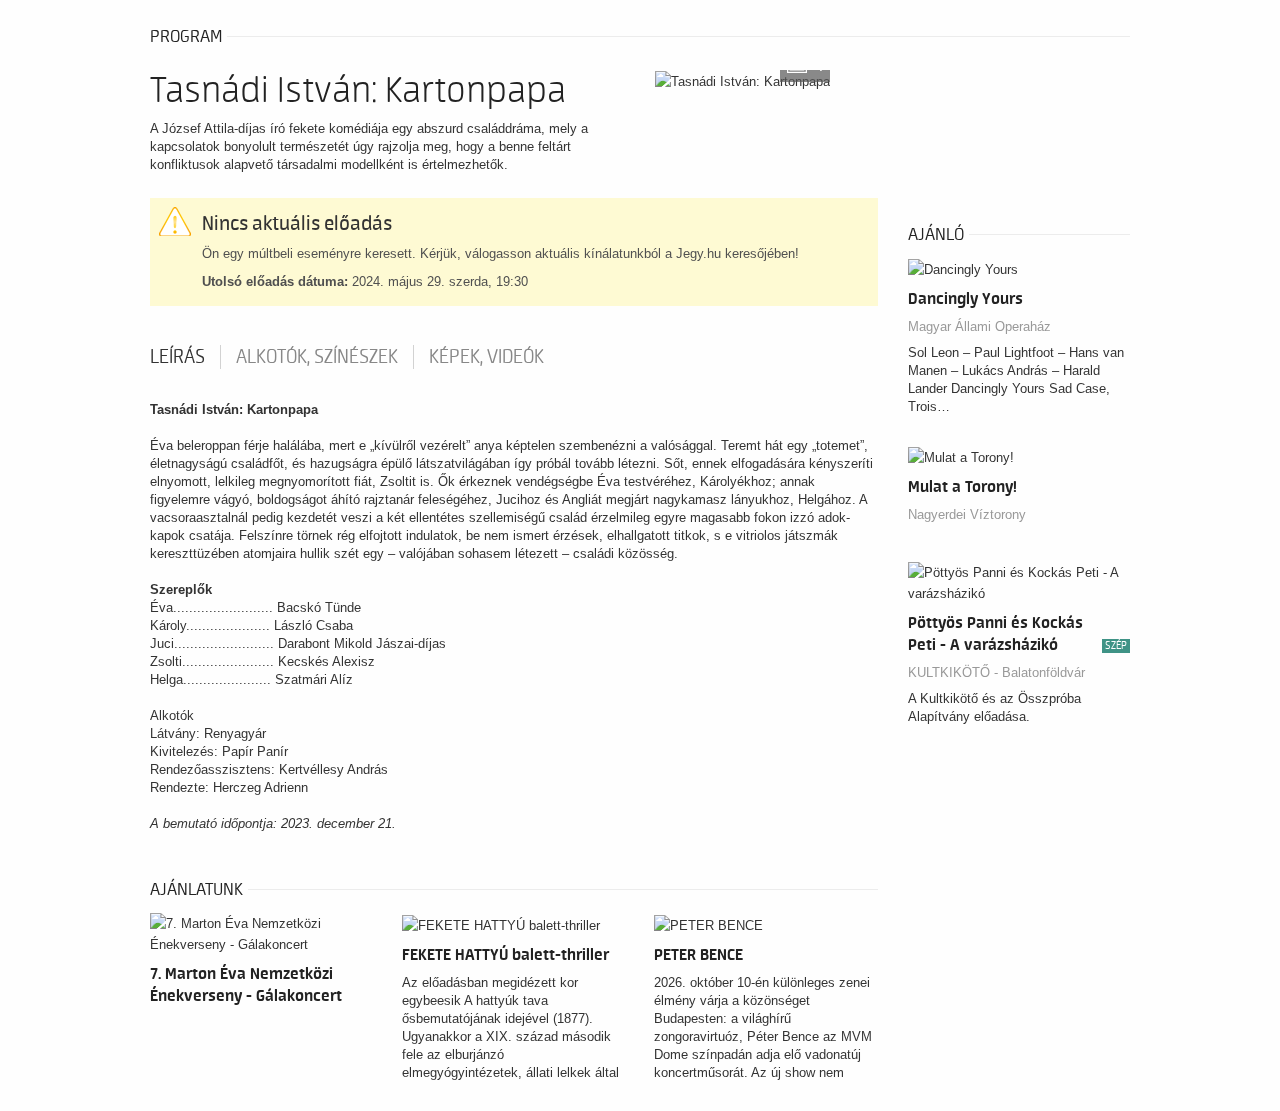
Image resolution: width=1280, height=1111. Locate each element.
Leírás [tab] (177, 357)
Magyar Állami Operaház (979, 326)
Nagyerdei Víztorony (967, 514)
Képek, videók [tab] (486, 357)
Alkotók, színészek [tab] (317, 357)
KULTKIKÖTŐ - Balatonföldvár (996, 672)
